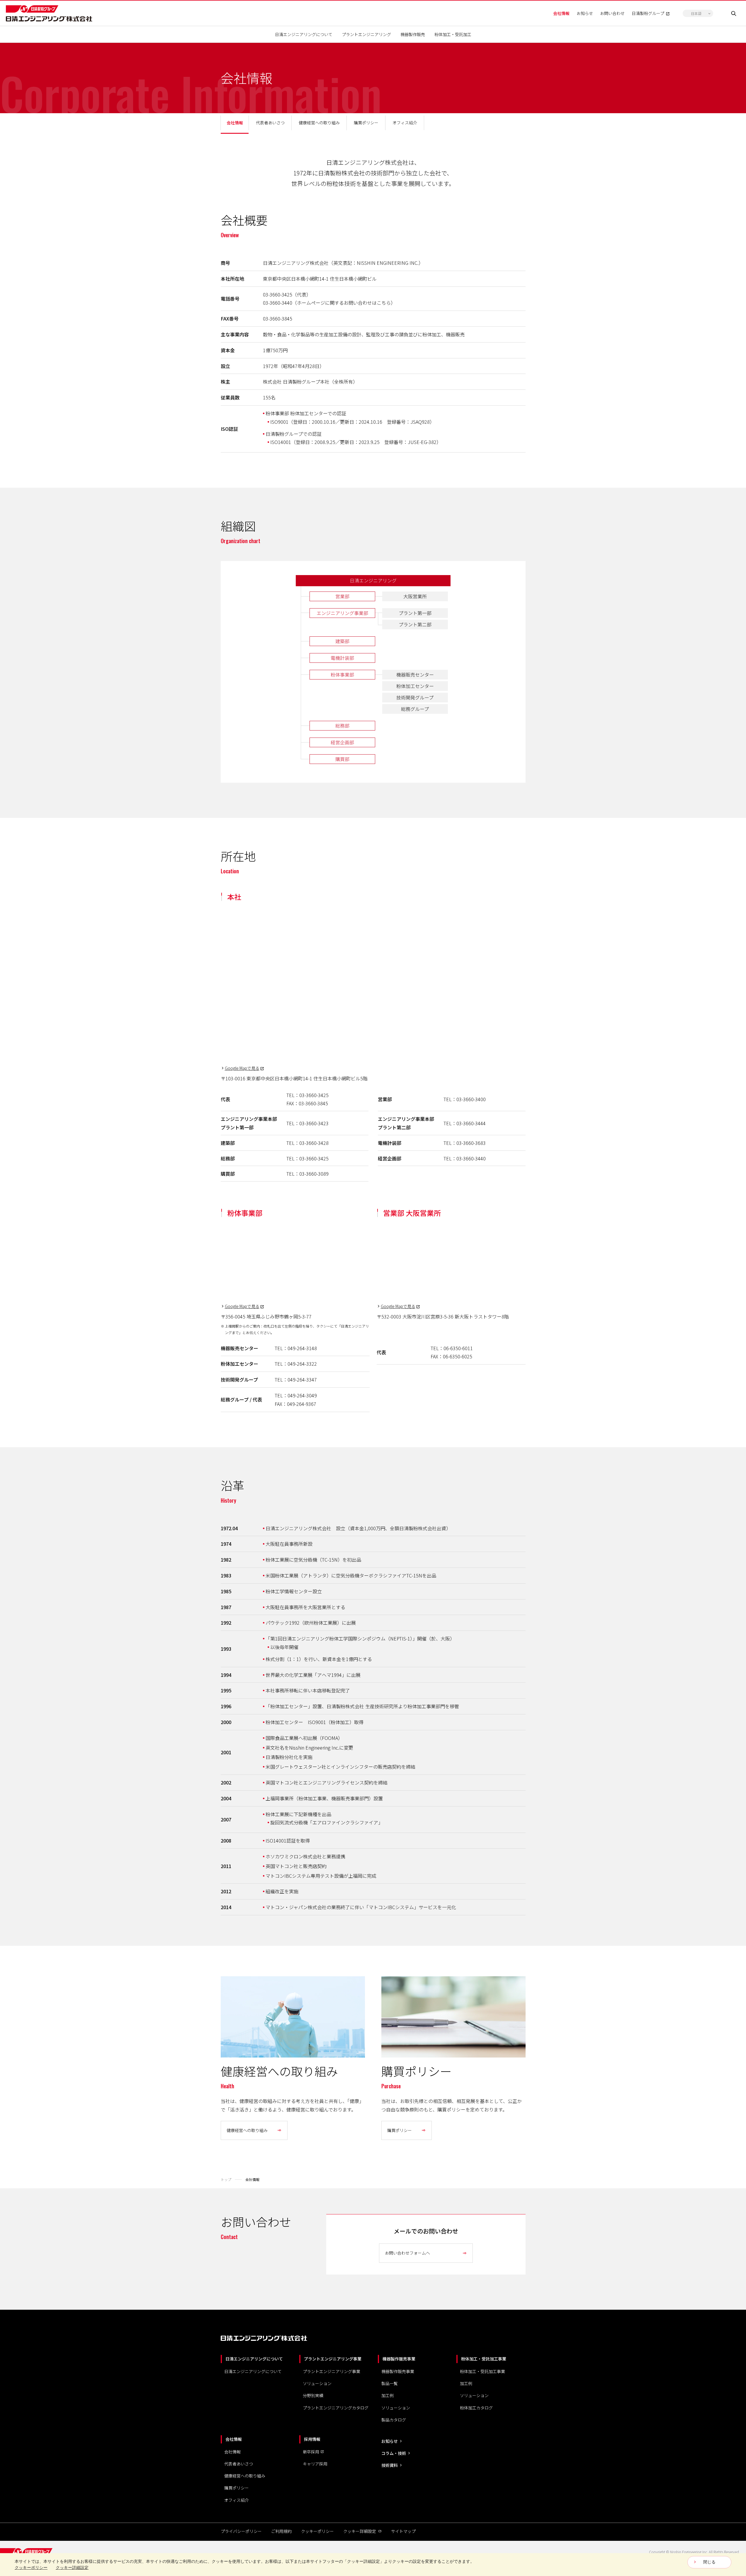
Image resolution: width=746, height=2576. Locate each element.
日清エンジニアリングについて (304, 34)
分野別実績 (313, 2395)
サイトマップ (403, 2531)
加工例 (388, 2395)
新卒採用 (311, 2452)
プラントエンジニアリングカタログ (336, 2408)
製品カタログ (394, 2420)
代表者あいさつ (239, 2464)
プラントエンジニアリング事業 (332, 2371)
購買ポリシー (237, 2488)
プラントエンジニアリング (366, 34)
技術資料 (390, 2465)
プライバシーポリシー (241, 2531)
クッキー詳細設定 (360, 2531)
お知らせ (585, 13)
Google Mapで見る (242, 1068)
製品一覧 (390, 2383)
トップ (226, 2179)
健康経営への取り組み (245, 2476)
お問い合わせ (612, 13)
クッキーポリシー (317, 2531)
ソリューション (317, 2383)
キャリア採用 (315, 2464)
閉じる (709, 2562)
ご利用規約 (281, 2531)
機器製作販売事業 (398, 2371)
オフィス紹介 (237, 2500)
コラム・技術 (394, 2453)
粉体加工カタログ (476, 2408)
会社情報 (561, 13)
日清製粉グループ (648, 13)
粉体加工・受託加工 (453, 34)
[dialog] (373, 2565)
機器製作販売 (413, 34)
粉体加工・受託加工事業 (482, 2371)
